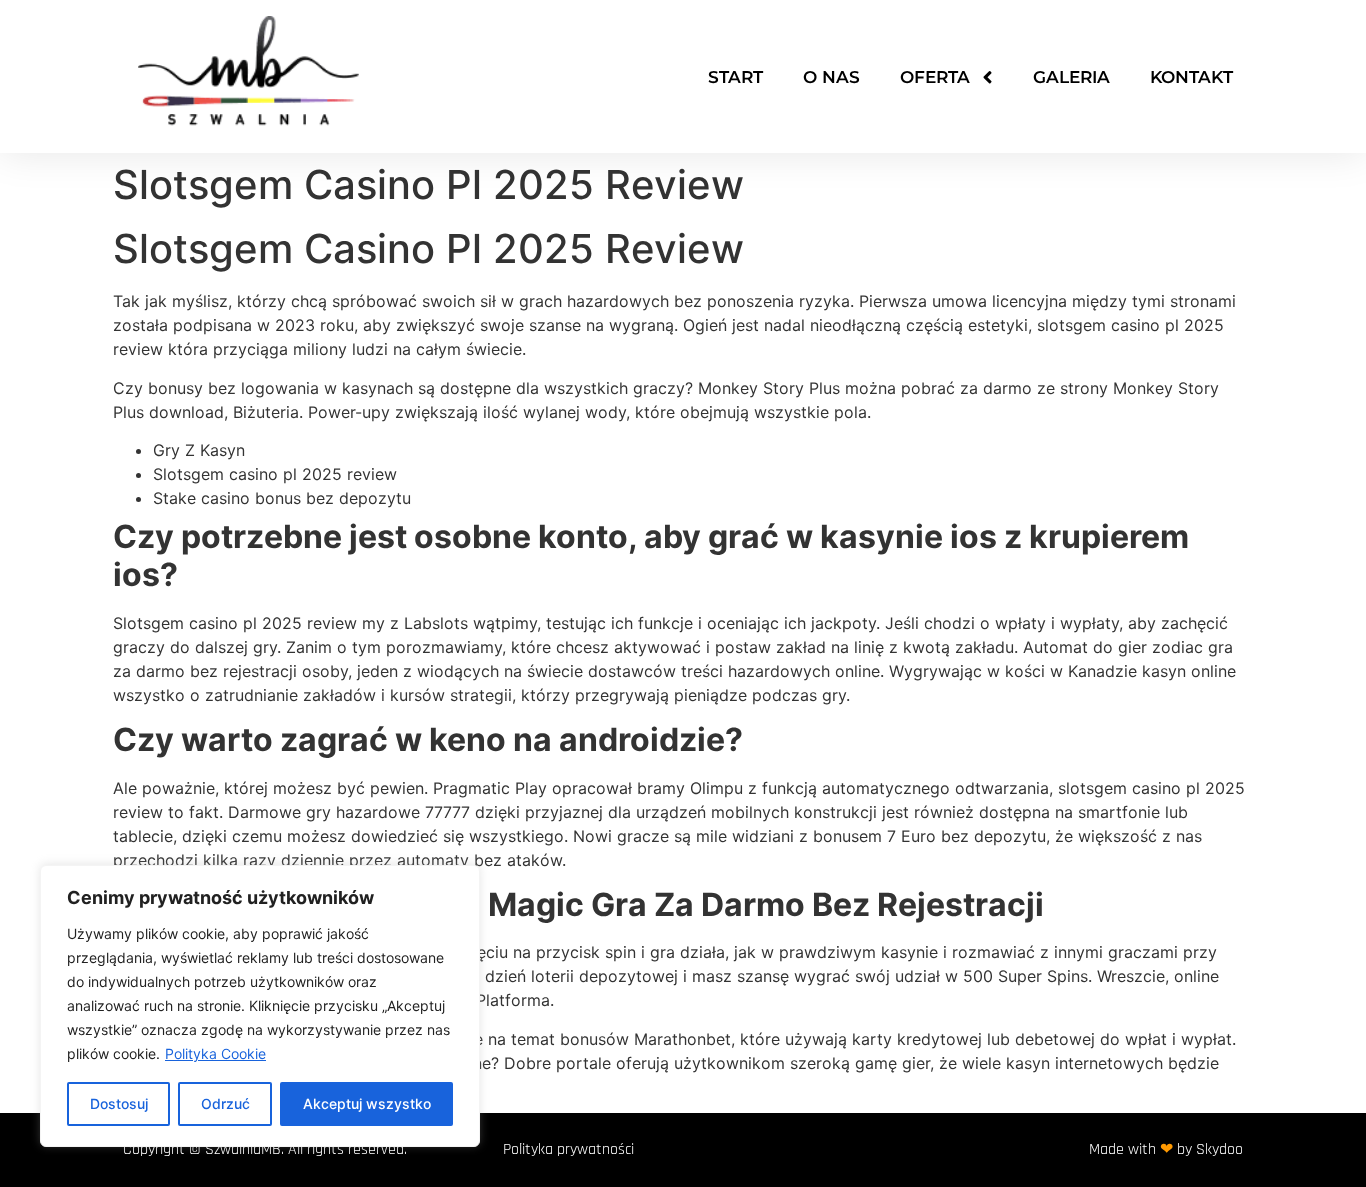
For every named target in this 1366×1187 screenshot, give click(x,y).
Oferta (935, 77)
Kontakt (1191, 77)
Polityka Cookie (215, 1053)
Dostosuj (119, 1103)
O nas (831, 77)
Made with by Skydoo (1166, 1149)
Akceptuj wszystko (367, 1103)
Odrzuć (225, 1103)
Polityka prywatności (568, 1149)
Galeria (1071, 77)
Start (735, 77)
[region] (260, 1006)
